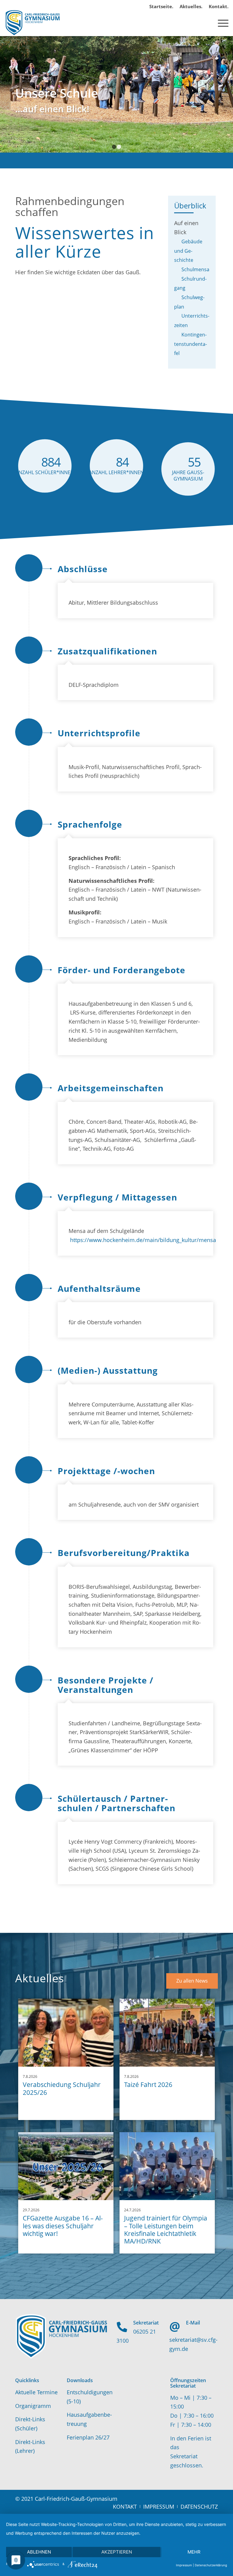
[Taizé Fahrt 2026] (167, 2032)
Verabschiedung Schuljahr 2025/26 (62, 2088)
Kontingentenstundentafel (191, 344)
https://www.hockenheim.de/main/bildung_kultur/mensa (143, 1240)
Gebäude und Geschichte (188, 251)
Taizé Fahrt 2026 (148, 2085)
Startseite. (161, 6)
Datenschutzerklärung (211, 2565)
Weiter (228, 94)
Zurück (5, 94)
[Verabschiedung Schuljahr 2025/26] (66, 2032)
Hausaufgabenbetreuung (89, 2419)
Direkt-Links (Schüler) (30, 2424)
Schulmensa (195, 269)
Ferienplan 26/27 (88, 2437)
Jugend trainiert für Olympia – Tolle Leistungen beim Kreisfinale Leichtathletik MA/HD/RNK (166, 2230)
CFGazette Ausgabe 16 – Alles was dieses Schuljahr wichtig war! (63, 2226)
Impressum (184, 2565)
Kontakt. (219, 6)
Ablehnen (39, 2552)
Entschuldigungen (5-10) (90, 2397)
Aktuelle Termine (36, 2392)
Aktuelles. (191, 6)
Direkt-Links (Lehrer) (30, 2446)
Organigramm (33, 2406)
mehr (194, 2552)
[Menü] (220, 22)
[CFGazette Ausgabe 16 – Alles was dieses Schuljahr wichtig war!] (66, 2166)
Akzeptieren (117, 2552)
